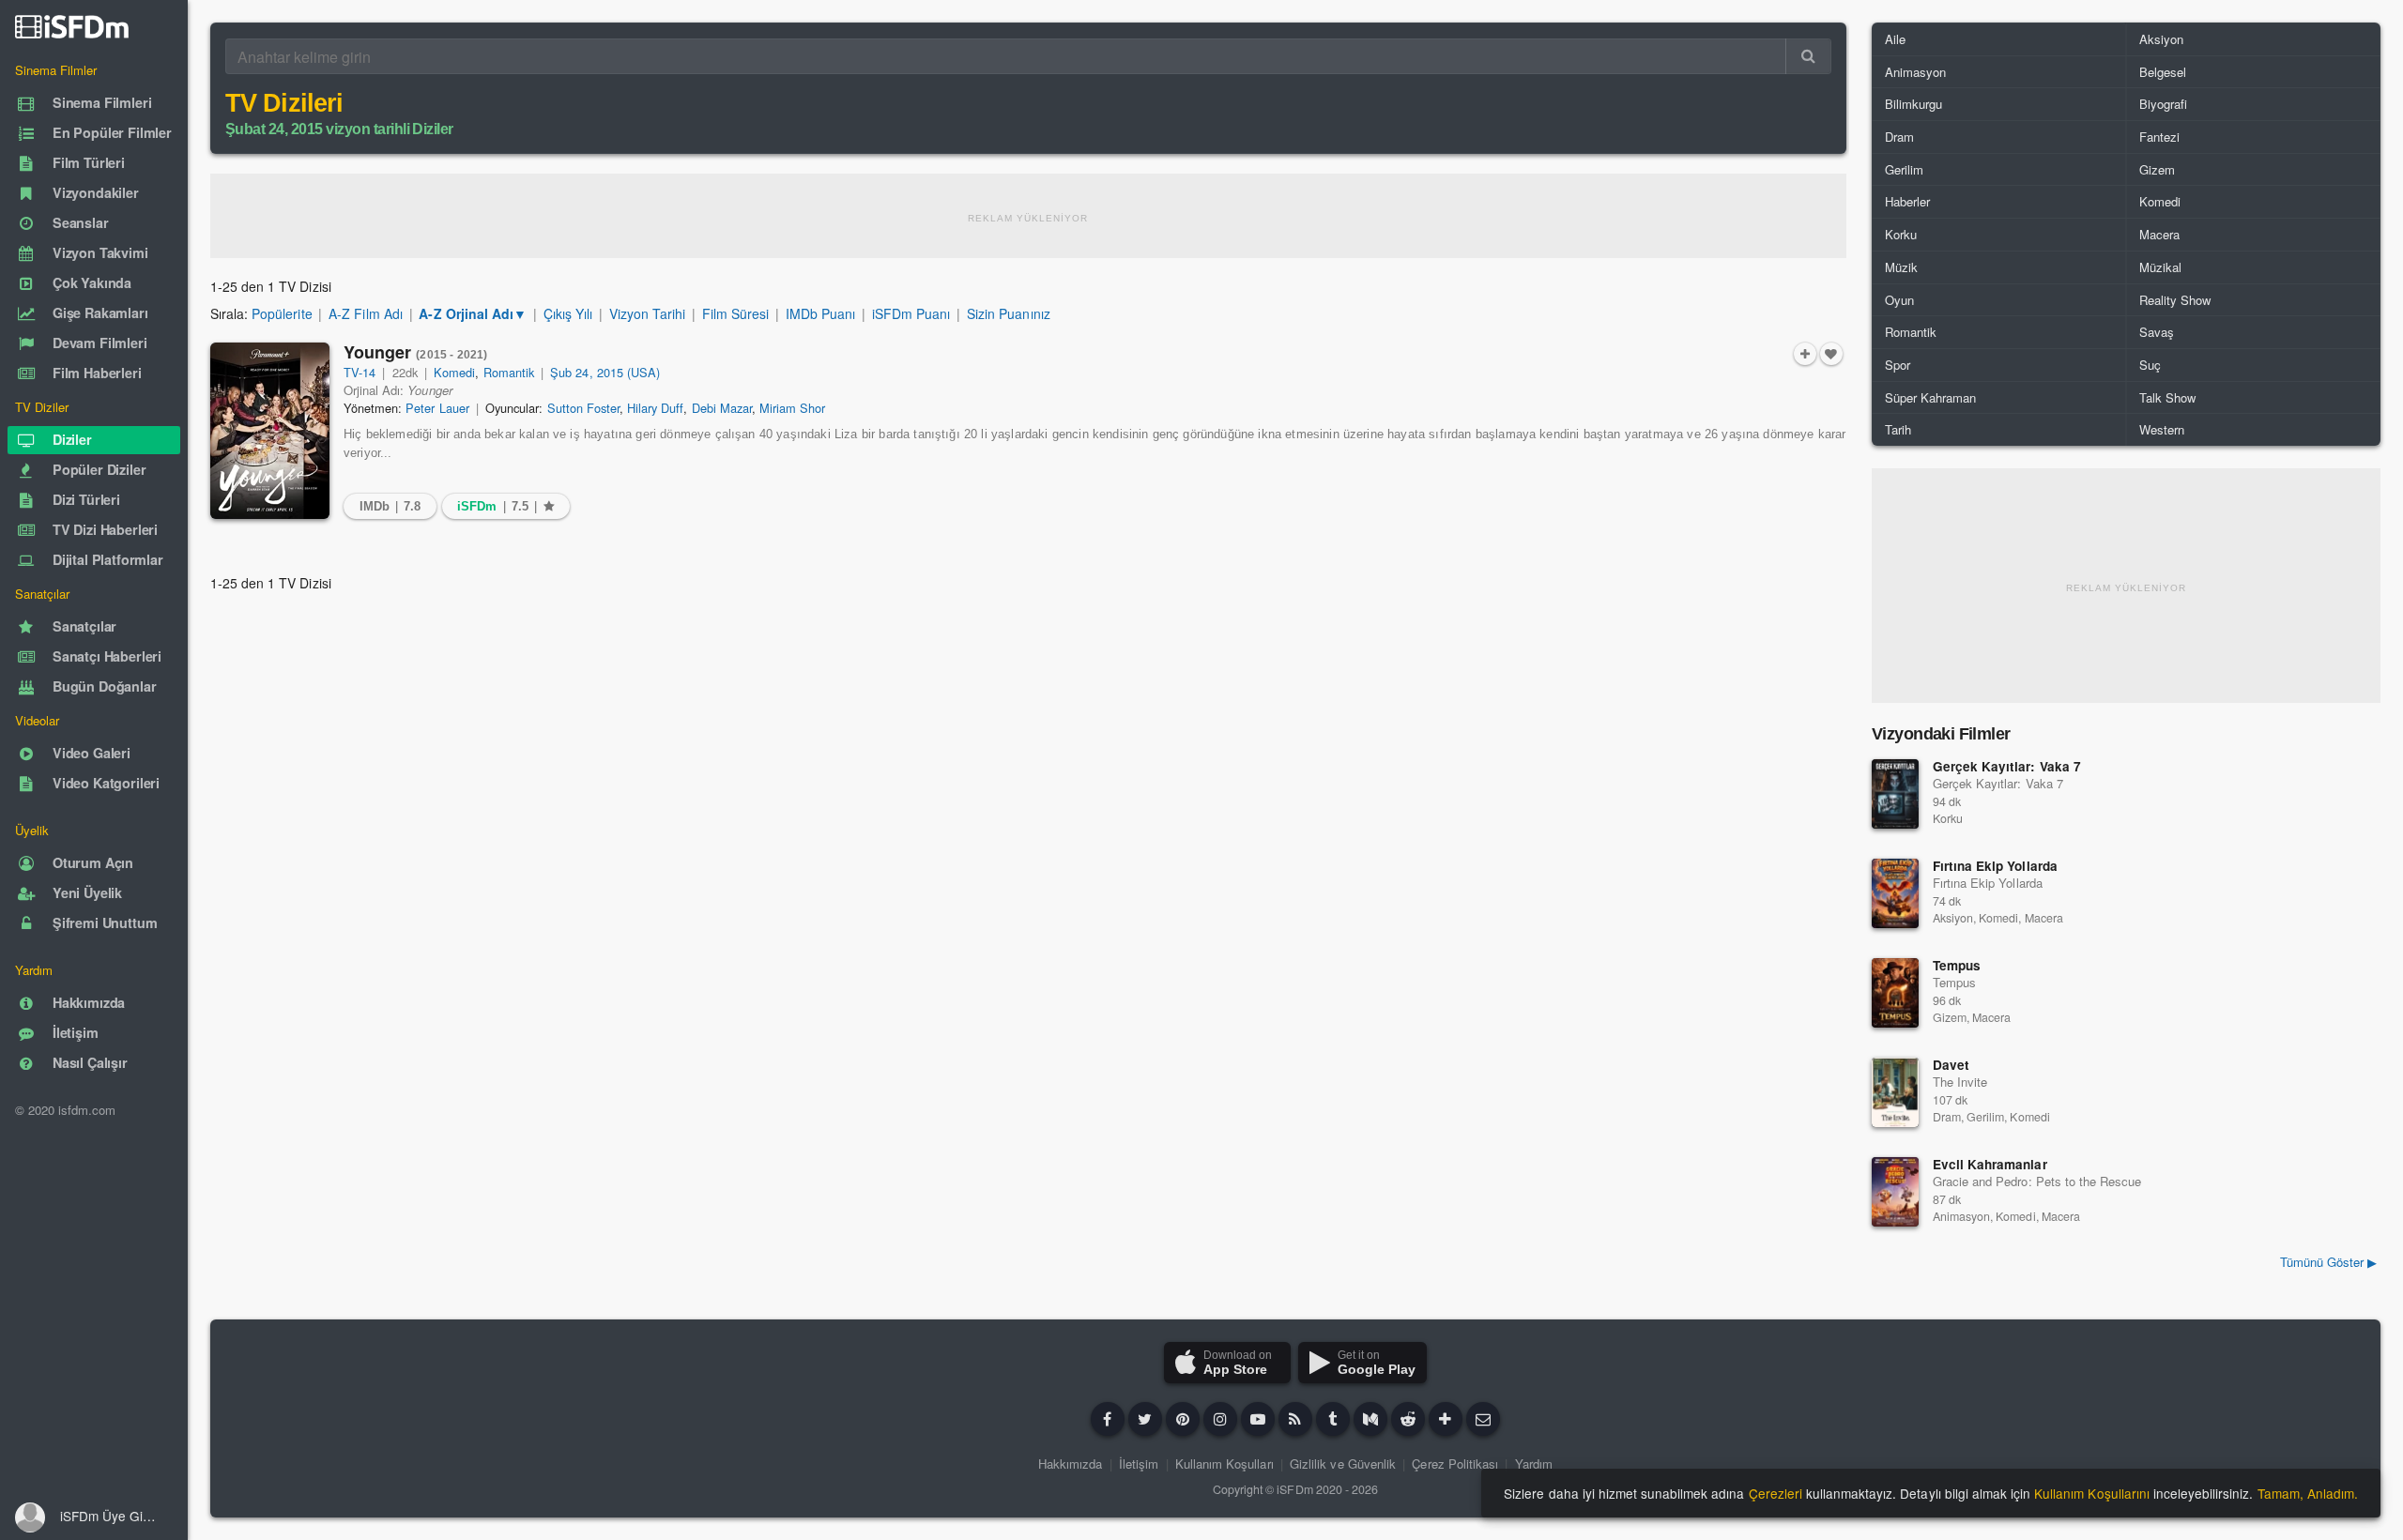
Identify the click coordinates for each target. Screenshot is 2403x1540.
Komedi (454, 372)
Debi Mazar (722, 408)
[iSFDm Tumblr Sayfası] (1333, 1419)
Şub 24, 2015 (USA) (605, 372)
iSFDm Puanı (911, 313)
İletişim (1139, 1464)
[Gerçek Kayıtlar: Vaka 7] (1895, 794)
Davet (1951, 1065)
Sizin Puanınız (1008, 313)
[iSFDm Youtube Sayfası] (1258, 1419)
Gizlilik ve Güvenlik (1343, 1464)
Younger (415, 352)
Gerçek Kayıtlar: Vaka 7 (2007, 766)
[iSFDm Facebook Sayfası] (1108, 1419)
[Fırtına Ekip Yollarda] (1895, 893)
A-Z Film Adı (365, 313)
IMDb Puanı (820, 313)
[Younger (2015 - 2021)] (270, 431)
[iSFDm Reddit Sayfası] (1408, 1419)
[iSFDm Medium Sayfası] (1370, 1419)
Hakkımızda (1070, 1464)
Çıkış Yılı (568, 313)
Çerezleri (1775, 1493)
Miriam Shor (792, 408)
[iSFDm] (72, 26)
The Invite (1960, 1082)
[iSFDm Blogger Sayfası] (1295, 1419)
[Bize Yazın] (1483, 1419)
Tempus (1957, 965)
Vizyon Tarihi (647, 313)
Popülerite (282, 313)
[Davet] (1895, 1092)
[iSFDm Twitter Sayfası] (1145, 1419)
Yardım (1534, 1464)
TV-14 (360, 372)
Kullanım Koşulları (1224, 1464)
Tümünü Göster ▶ (2328, 1262)
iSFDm (1294, 1489)
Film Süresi (735, 313)
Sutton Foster (583, 408)
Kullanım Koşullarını (2092, 1493)
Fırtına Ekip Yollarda (1995, 866)
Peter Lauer (437, 408)
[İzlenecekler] (1805, 354)
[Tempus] (1895, 993)
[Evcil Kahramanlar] (1895, 1192)
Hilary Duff (655, 408)
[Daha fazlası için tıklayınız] (1446, 1419)
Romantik (509, 372)
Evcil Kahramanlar (1990, 1164)
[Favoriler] (1831, 354)
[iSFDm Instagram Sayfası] (1220, 1419)
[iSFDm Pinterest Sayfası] (1183, 1419)
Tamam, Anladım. (2308, 1493)
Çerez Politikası (1455, 1464)
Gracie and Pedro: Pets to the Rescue (2037, 1181)
